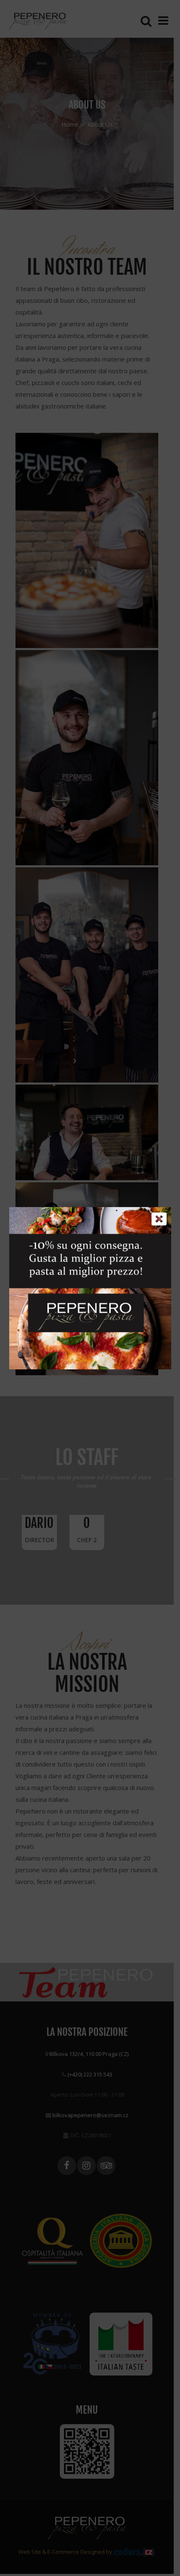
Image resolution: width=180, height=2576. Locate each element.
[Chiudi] (159, 1219)
